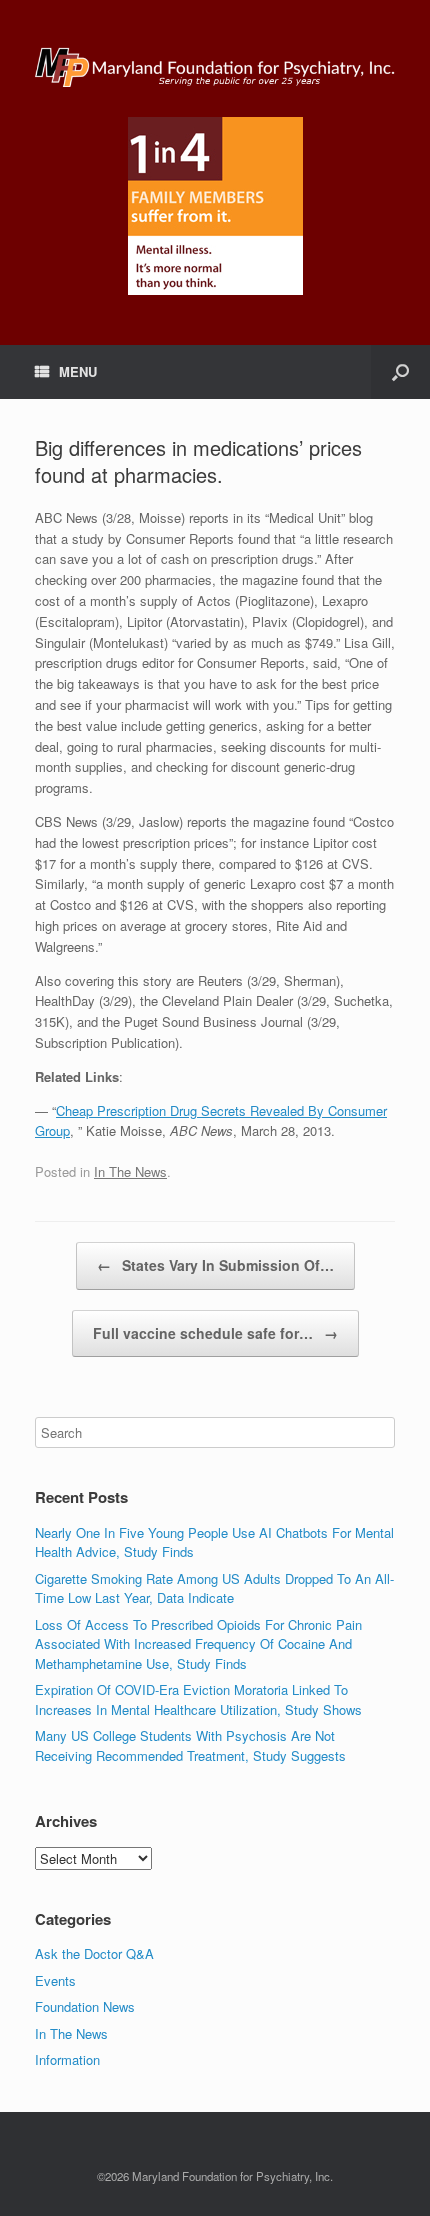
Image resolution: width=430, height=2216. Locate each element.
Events (55, 1980)
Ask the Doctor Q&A (94, 1953)
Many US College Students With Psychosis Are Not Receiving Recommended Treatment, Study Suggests (190, 1745)
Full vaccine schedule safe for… (215, 1333)
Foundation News (85, 2006)
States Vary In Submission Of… (215, 1265)
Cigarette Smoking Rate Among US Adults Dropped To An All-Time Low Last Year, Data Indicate (214, 1588)
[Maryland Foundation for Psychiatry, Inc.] (215, 66)
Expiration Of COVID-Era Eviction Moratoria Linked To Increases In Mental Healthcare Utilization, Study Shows (198, 1699)
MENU (78, 371)
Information (67, 2059)
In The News (130, 1171)
